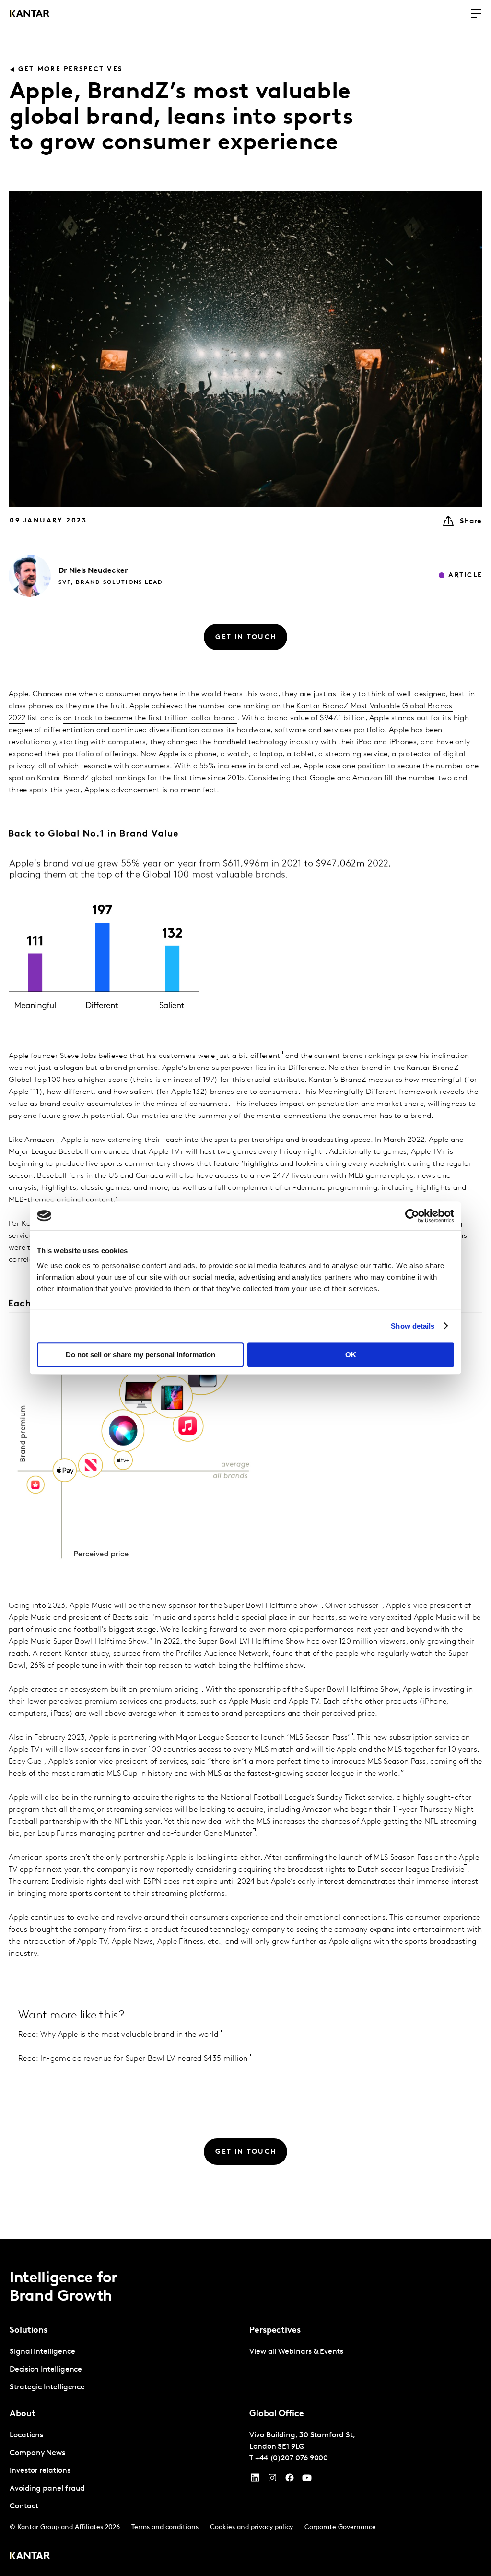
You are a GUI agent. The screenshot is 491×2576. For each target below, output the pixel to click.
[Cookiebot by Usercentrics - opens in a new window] (412, 1216)
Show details (413, 1326)
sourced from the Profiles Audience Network (191, 1654)
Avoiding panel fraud (47, 2489)
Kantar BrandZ (63, 778)
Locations (26, 2435)
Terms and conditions (165, 2527)
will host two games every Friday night (253, 1152)
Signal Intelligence (42, 2352)
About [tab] (23, 2414)
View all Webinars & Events (296, 2352)
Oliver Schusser (352, 1606)
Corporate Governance (340, 2527)
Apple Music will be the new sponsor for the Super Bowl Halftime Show (194, 1606)
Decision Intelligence (46, 2370)
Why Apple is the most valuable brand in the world (129, 2035)
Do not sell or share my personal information (140, 1355)
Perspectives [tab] (275, 2331)
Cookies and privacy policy (251, 2527)
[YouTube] (255, 2480)
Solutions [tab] (29, 2331)
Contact (24, 2506)
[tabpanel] (126, 2370)
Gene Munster (228, 1834)
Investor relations (40, 2471)
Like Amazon (31, 1140)
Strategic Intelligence (47, 2387)
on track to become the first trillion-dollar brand (149, 718)
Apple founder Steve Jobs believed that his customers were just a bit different (144, 1056)
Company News (37, 2453)
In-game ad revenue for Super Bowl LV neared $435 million (144, 2059)
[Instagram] (272, 2480)
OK (351, 1355)
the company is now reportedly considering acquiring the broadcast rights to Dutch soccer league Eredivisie (274, 1870)
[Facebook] (290, 2480)
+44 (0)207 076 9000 (292, 2458)
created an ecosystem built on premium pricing (115, 1690)
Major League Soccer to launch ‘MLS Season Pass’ (263, 1738)
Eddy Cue (25, 1762)
